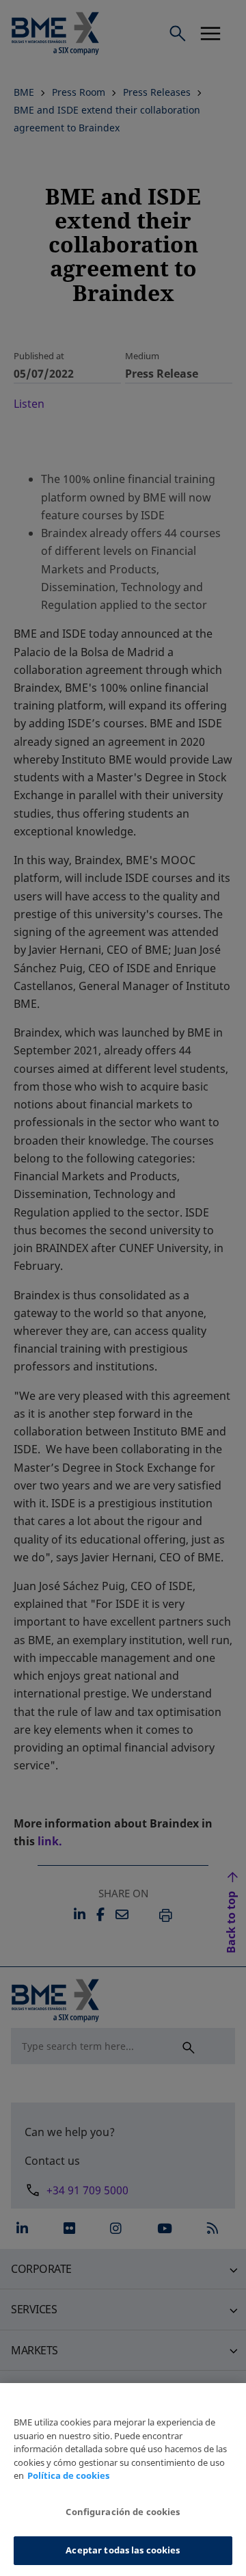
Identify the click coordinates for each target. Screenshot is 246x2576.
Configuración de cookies (123, 2512)
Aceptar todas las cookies (123, 2550)
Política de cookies (68, 2475)
